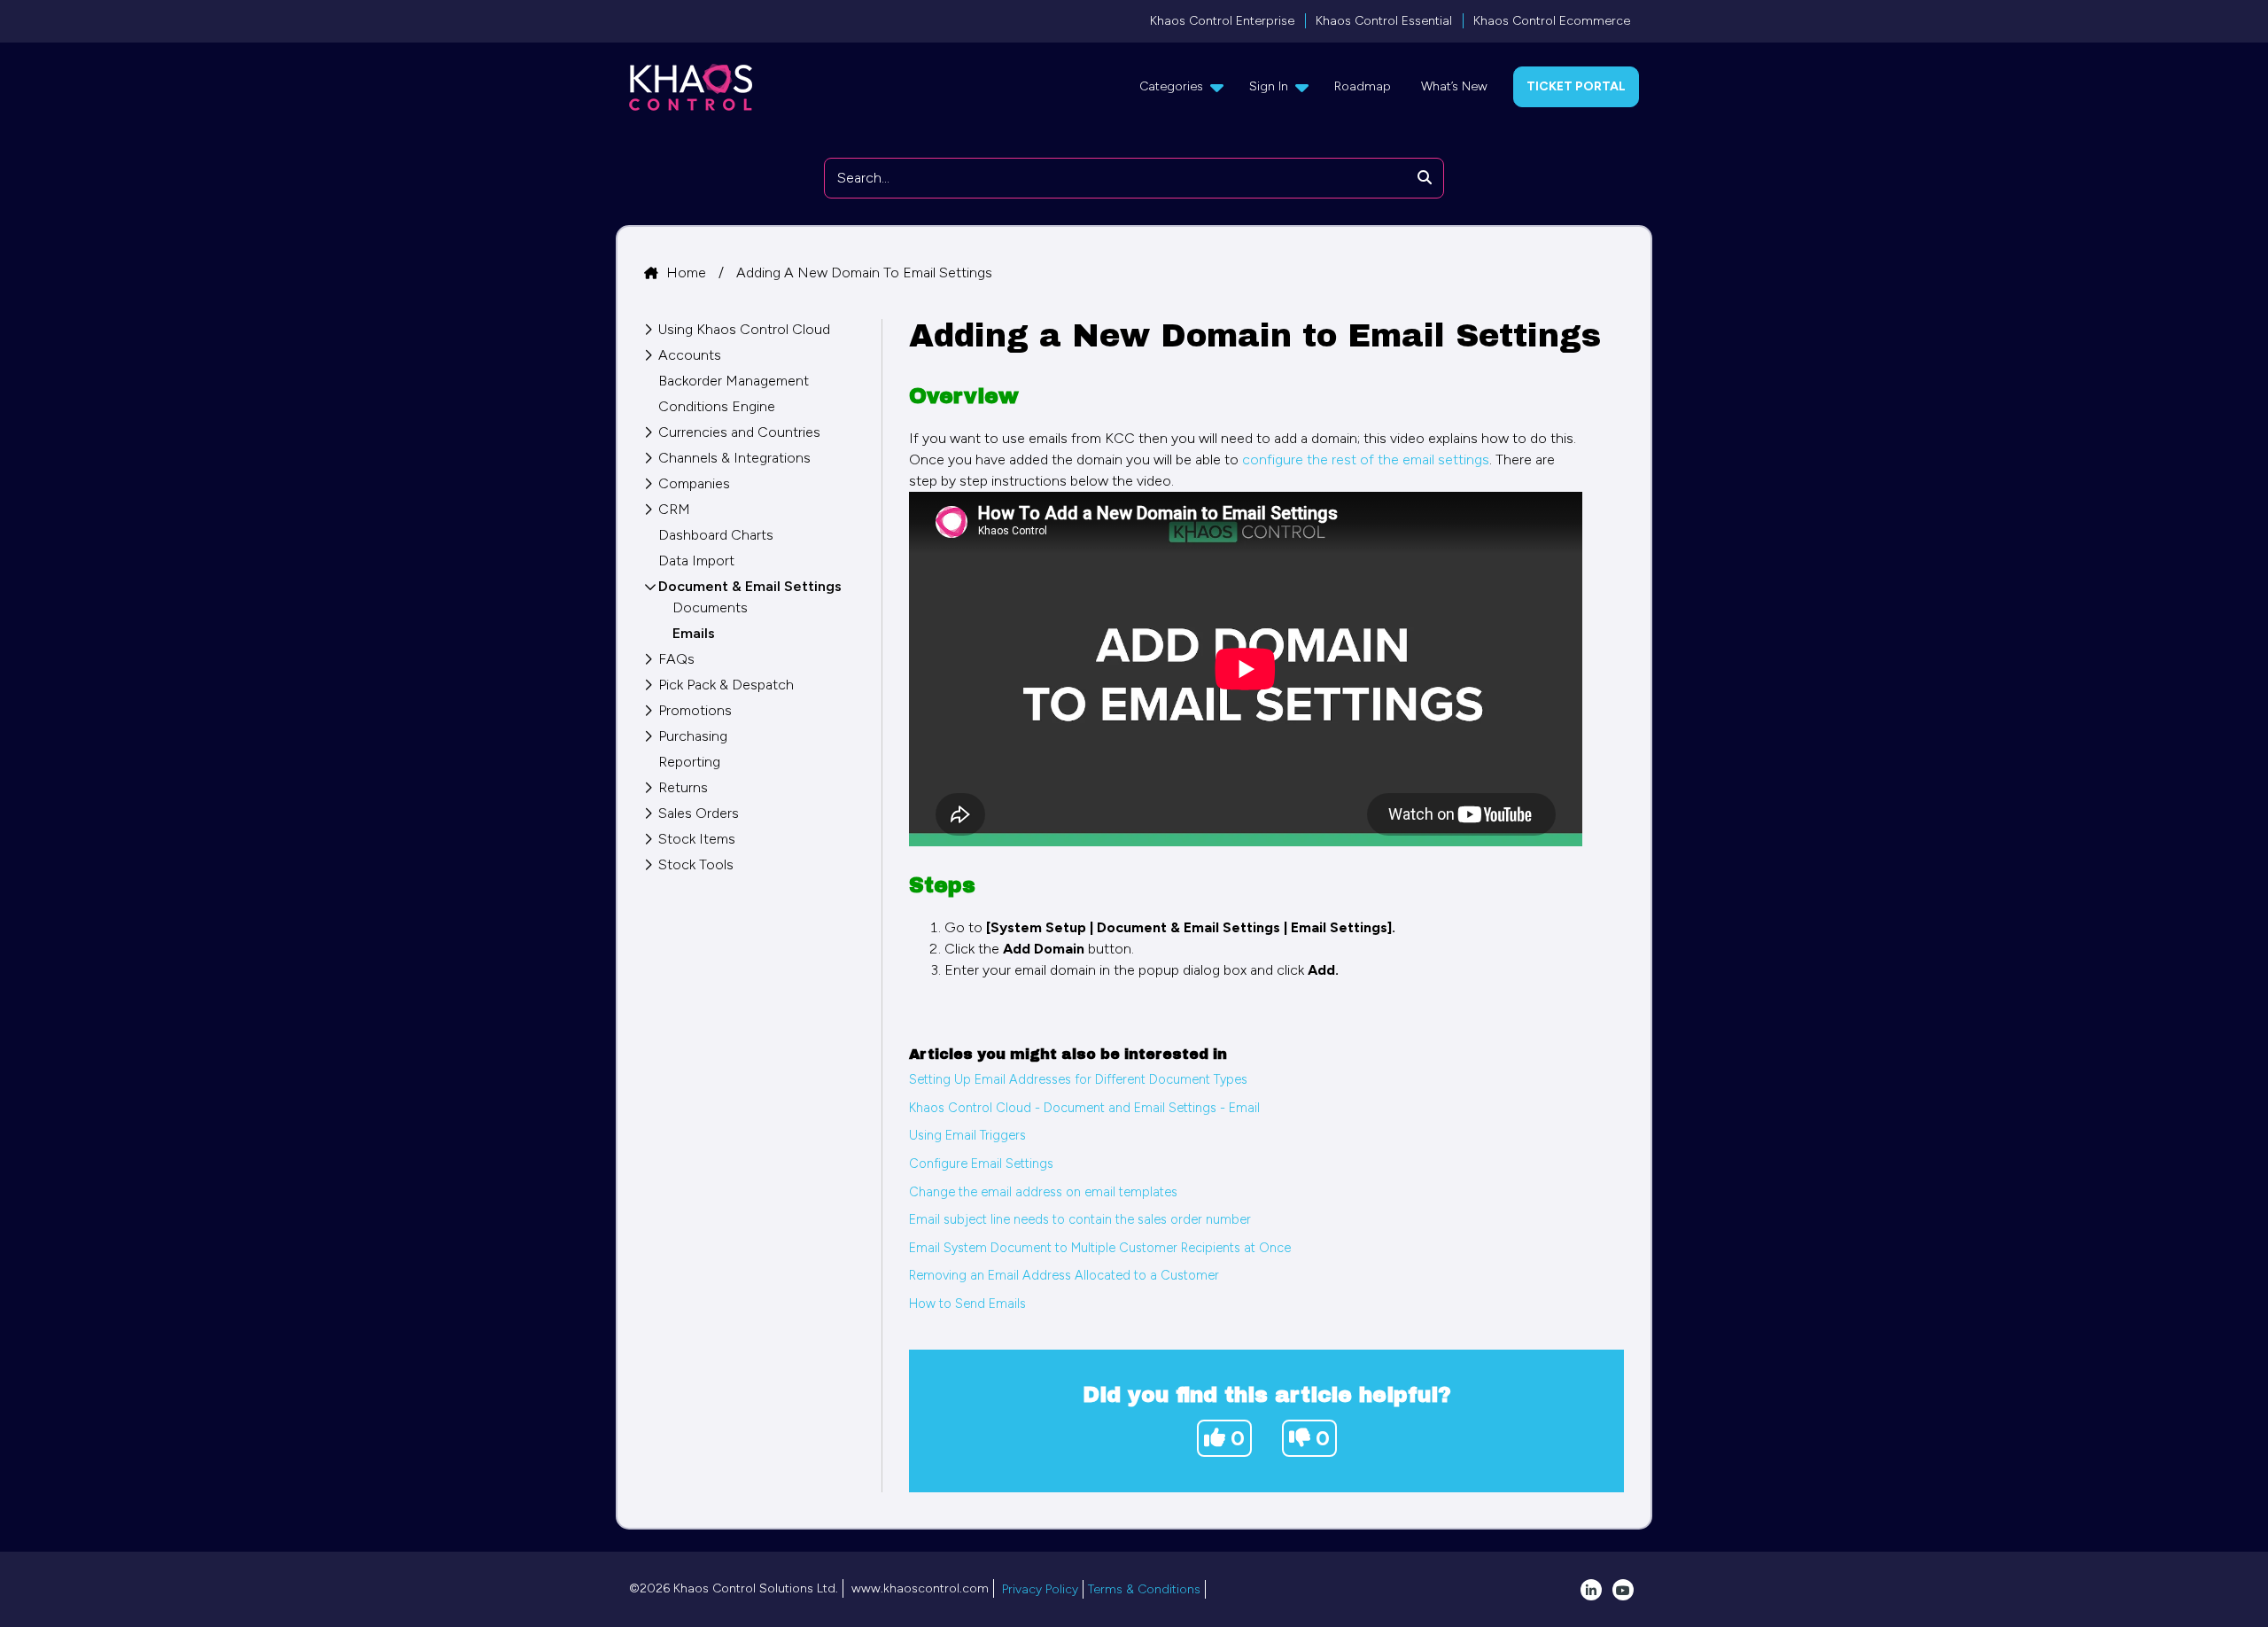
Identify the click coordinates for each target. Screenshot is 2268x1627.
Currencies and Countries (739, 432)
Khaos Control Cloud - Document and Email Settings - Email (1084, 1108)
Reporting (689, 762)
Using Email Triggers (967, 1135)
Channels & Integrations (734, 458)
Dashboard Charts (716, 535)
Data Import (696, 560)
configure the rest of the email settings (1366, 459)
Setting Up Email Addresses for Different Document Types (1078, 1079)
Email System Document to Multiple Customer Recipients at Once (1100, 1248)
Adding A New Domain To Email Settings (864, 272)
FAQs (676, 659)
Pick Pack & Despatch (726, 685)
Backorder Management (734, 381)
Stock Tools (696, 864)
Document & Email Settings (750, 586)
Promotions (695, 710)
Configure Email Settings (981, 1164)
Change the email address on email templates (1043, 1192)
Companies (694, 483)
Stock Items (697, 839)
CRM (674, 509)
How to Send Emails (967, 1304)
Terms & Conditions (1144, 1589)
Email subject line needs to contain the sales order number (1080, 1219)
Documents (710, 607)
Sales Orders (699, 813)
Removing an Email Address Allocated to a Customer (1064, 1275)
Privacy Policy (1040, 1589)
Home (688, 272)
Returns (683, 787)
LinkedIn (1591, 1590)
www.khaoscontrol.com (920, 1588)
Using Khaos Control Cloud (744, 329)
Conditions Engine (717, 406)
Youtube (1623, 1590)
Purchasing (693, 736)
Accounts (690, 355)
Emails (694, 633)
